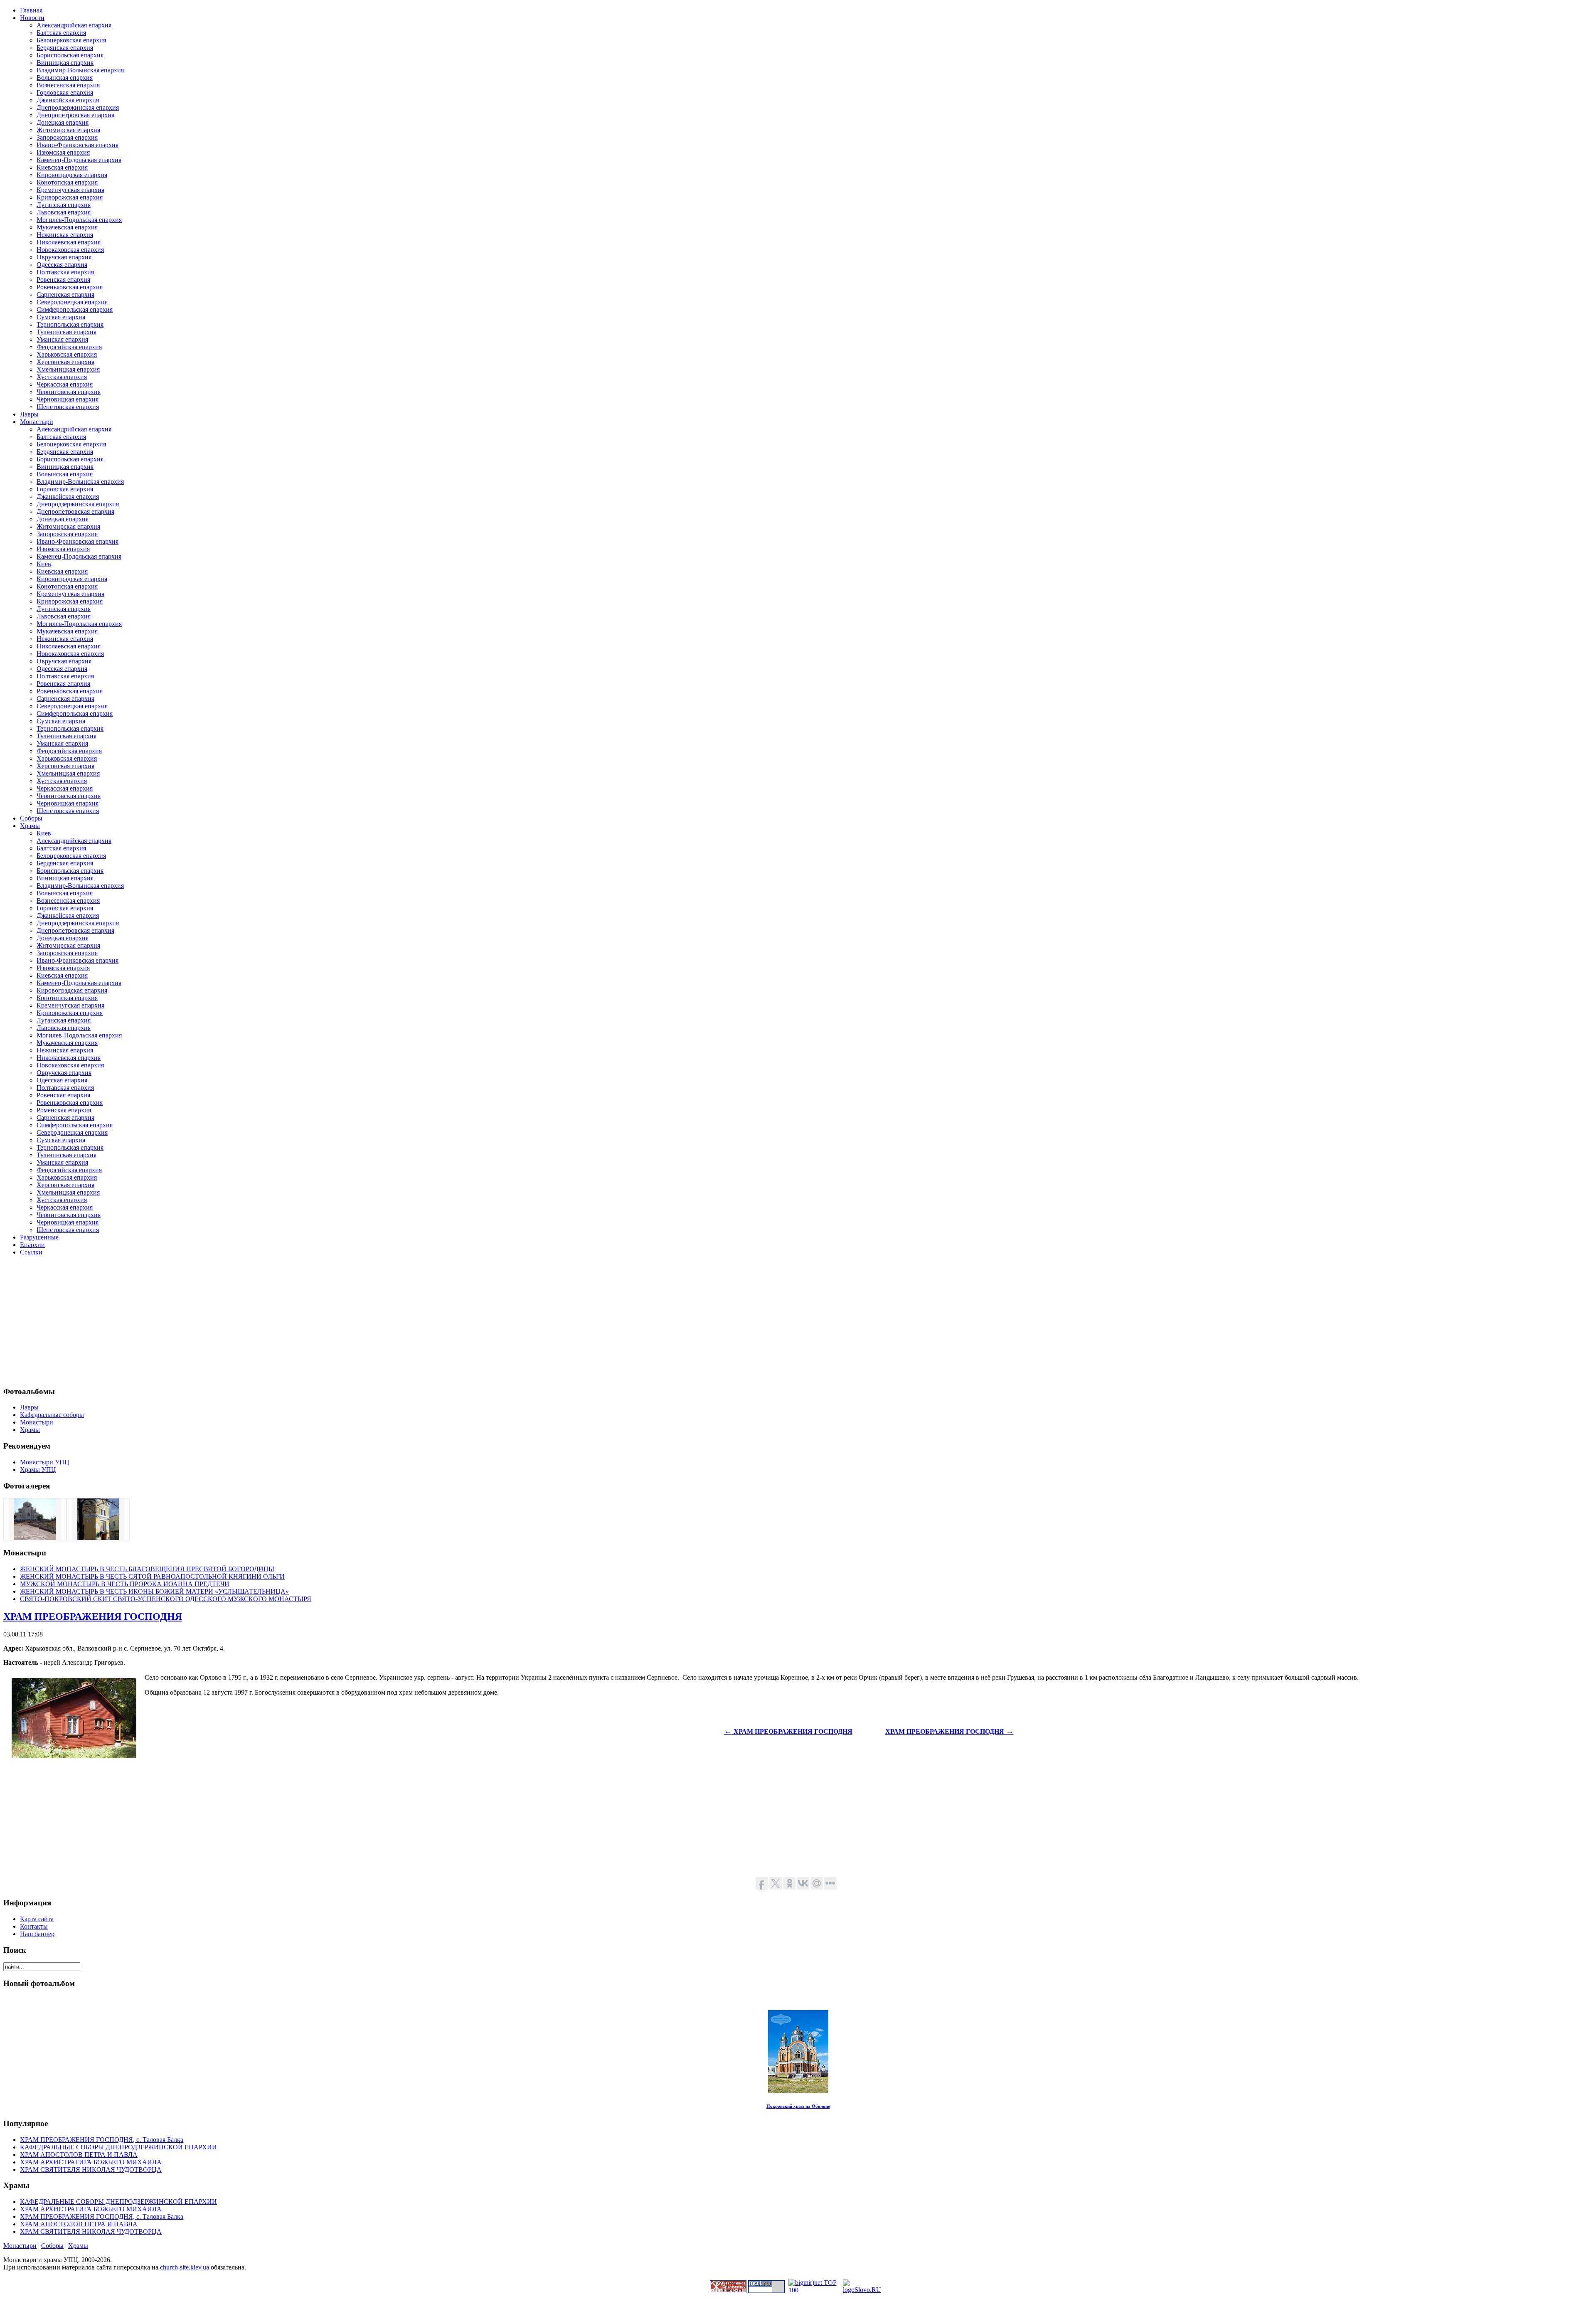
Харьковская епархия (67, 354)
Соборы (52, 2246)
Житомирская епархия (68, 130)
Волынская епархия (65, 78)
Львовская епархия (64, 212)
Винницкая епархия (65, 63)
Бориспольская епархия (70, 55)
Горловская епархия (65, 92)
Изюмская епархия (63, 152)
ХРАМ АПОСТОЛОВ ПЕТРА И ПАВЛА (79, 2155)
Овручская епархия (64, 257)
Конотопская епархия (67, 182)
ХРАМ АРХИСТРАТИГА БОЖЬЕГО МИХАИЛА (91, 2162)
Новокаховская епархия (70, 250)
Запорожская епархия (67, 137)
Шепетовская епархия (68, 407)
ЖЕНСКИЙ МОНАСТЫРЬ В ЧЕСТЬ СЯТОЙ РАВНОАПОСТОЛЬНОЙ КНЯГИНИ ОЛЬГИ (152, 1576)
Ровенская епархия (63, 280)
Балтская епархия (61, 33)
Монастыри (20, 2246)
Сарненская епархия (65, 294)
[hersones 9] (35, 1538)
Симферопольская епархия (75, 309)
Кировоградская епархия (72, 175)
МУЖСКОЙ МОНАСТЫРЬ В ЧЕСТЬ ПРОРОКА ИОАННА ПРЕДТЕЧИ (125, 1584)
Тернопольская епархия (70, 324)
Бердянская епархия (65, 48)
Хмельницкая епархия (68, 369)
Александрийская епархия (74, 25)
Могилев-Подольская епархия (79, 220)
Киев (44, 564)
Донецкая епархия (63, 122)
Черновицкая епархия (68, 399)
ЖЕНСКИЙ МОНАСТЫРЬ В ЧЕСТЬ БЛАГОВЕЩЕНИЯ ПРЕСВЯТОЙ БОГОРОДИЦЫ (147, 1569)
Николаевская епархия (69, 242)
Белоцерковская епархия (71, 40)
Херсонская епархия (65, 362)
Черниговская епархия (69, 392)
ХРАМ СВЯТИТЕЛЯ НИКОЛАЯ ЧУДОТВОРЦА (91, 2170)
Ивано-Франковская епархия (78, 145)
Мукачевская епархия (67, 227)
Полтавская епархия (65, 272)
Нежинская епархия (65, 235)
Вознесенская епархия (68, 85)
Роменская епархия (64, 1110)
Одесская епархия (62, 265)
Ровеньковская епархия (70, 287)
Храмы (78, 2246)
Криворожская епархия (70, 197)
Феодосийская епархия (69, 347)
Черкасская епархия (65, 384)
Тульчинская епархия (66, 332)
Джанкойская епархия (68, 100)
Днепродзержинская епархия (78, 107)
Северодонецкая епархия (72, 302)
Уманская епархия (62, 339)
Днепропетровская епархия (75, 115)
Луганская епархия (64, 205)
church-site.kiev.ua (185, 2267)
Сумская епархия (61, 317)
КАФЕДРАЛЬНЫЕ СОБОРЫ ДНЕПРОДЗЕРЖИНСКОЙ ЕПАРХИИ (118, 2147)
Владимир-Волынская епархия (80, 70)
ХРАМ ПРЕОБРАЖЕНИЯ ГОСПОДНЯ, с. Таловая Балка (102, 2140)
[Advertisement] (253, 1321)
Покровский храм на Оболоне (798, 2106)
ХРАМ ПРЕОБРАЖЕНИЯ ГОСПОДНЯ (93, 1616)
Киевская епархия (62, 167)
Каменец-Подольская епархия (79, 160)
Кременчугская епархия (70, 190)
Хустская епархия (62, 377)
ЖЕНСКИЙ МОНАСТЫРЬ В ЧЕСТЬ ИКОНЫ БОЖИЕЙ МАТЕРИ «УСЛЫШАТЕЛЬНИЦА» (154, 1591)
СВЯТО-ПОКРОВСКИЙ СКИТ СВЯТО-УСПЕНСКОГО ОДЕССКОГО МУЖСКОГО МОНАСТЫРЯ (166, 1599)
